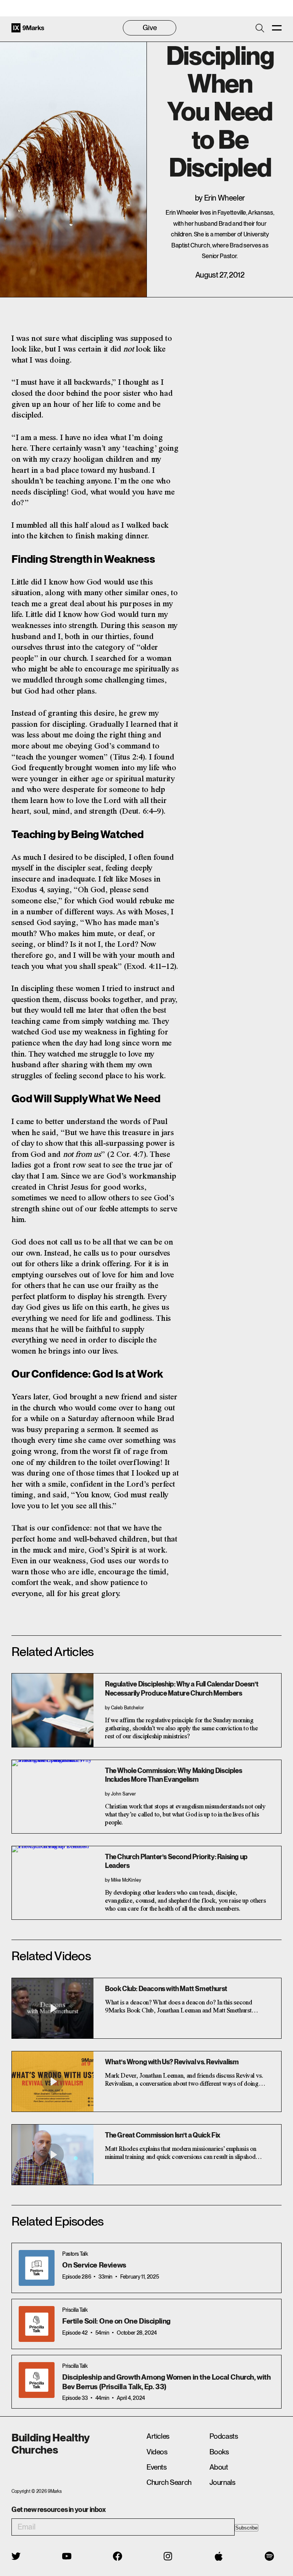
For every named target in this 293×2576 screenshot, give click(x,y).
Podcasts (224, 2436)
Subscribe (246, 2528)
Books (219, 2452)
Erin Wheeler (225, 198)
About (219, 2467)
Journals (222, 2482)
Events (157, 2467)
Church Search (169, 2482)
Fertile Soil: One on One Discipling (116, 2321)
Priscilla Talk (75, 2310)
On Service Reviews (94, 2265)
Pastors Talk (75, 2254)
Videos (157, 2452)
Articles (158, 2436)
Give (150, 28)
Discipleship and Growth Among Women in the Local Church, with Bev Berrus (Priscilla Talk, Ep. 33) (167, 2382)
